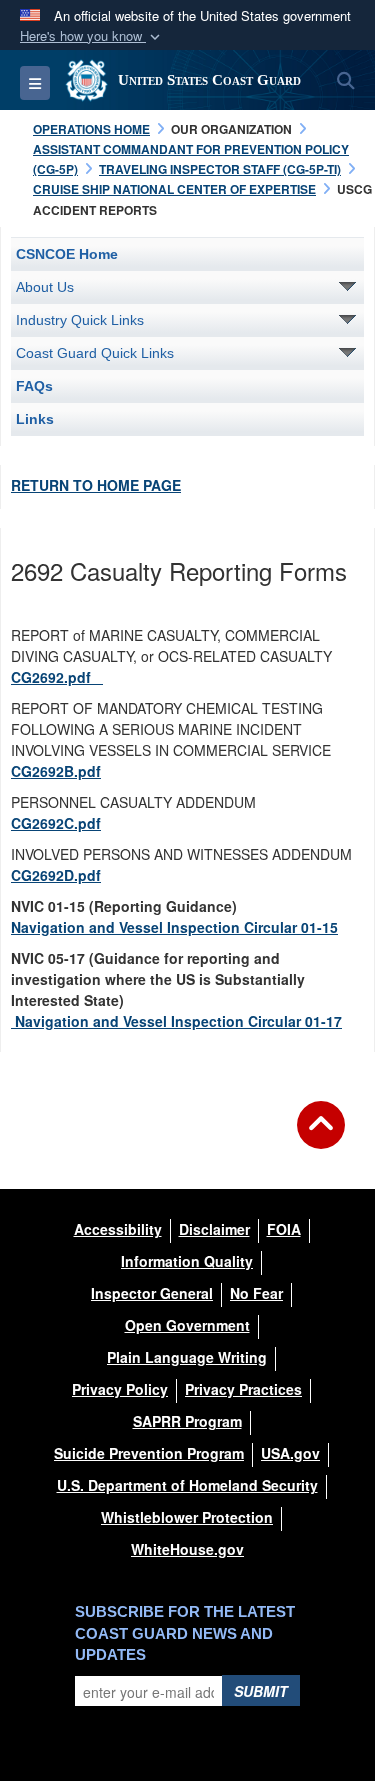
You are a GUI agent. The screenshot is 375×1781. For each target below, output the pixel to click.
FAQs (34, 386)
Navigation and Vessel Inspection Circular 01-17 (176, 1021)
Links (35, 419)
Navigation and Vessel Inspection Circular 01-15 (174, 927)
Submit (261, 1691)
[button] (92, 36)
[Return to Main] (321, 1137)
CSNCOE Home (67, 254)
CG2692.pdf (57, 677)
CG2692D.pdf (56, 875)
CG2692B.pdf (56, 771)
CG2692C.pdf (56, 823)
